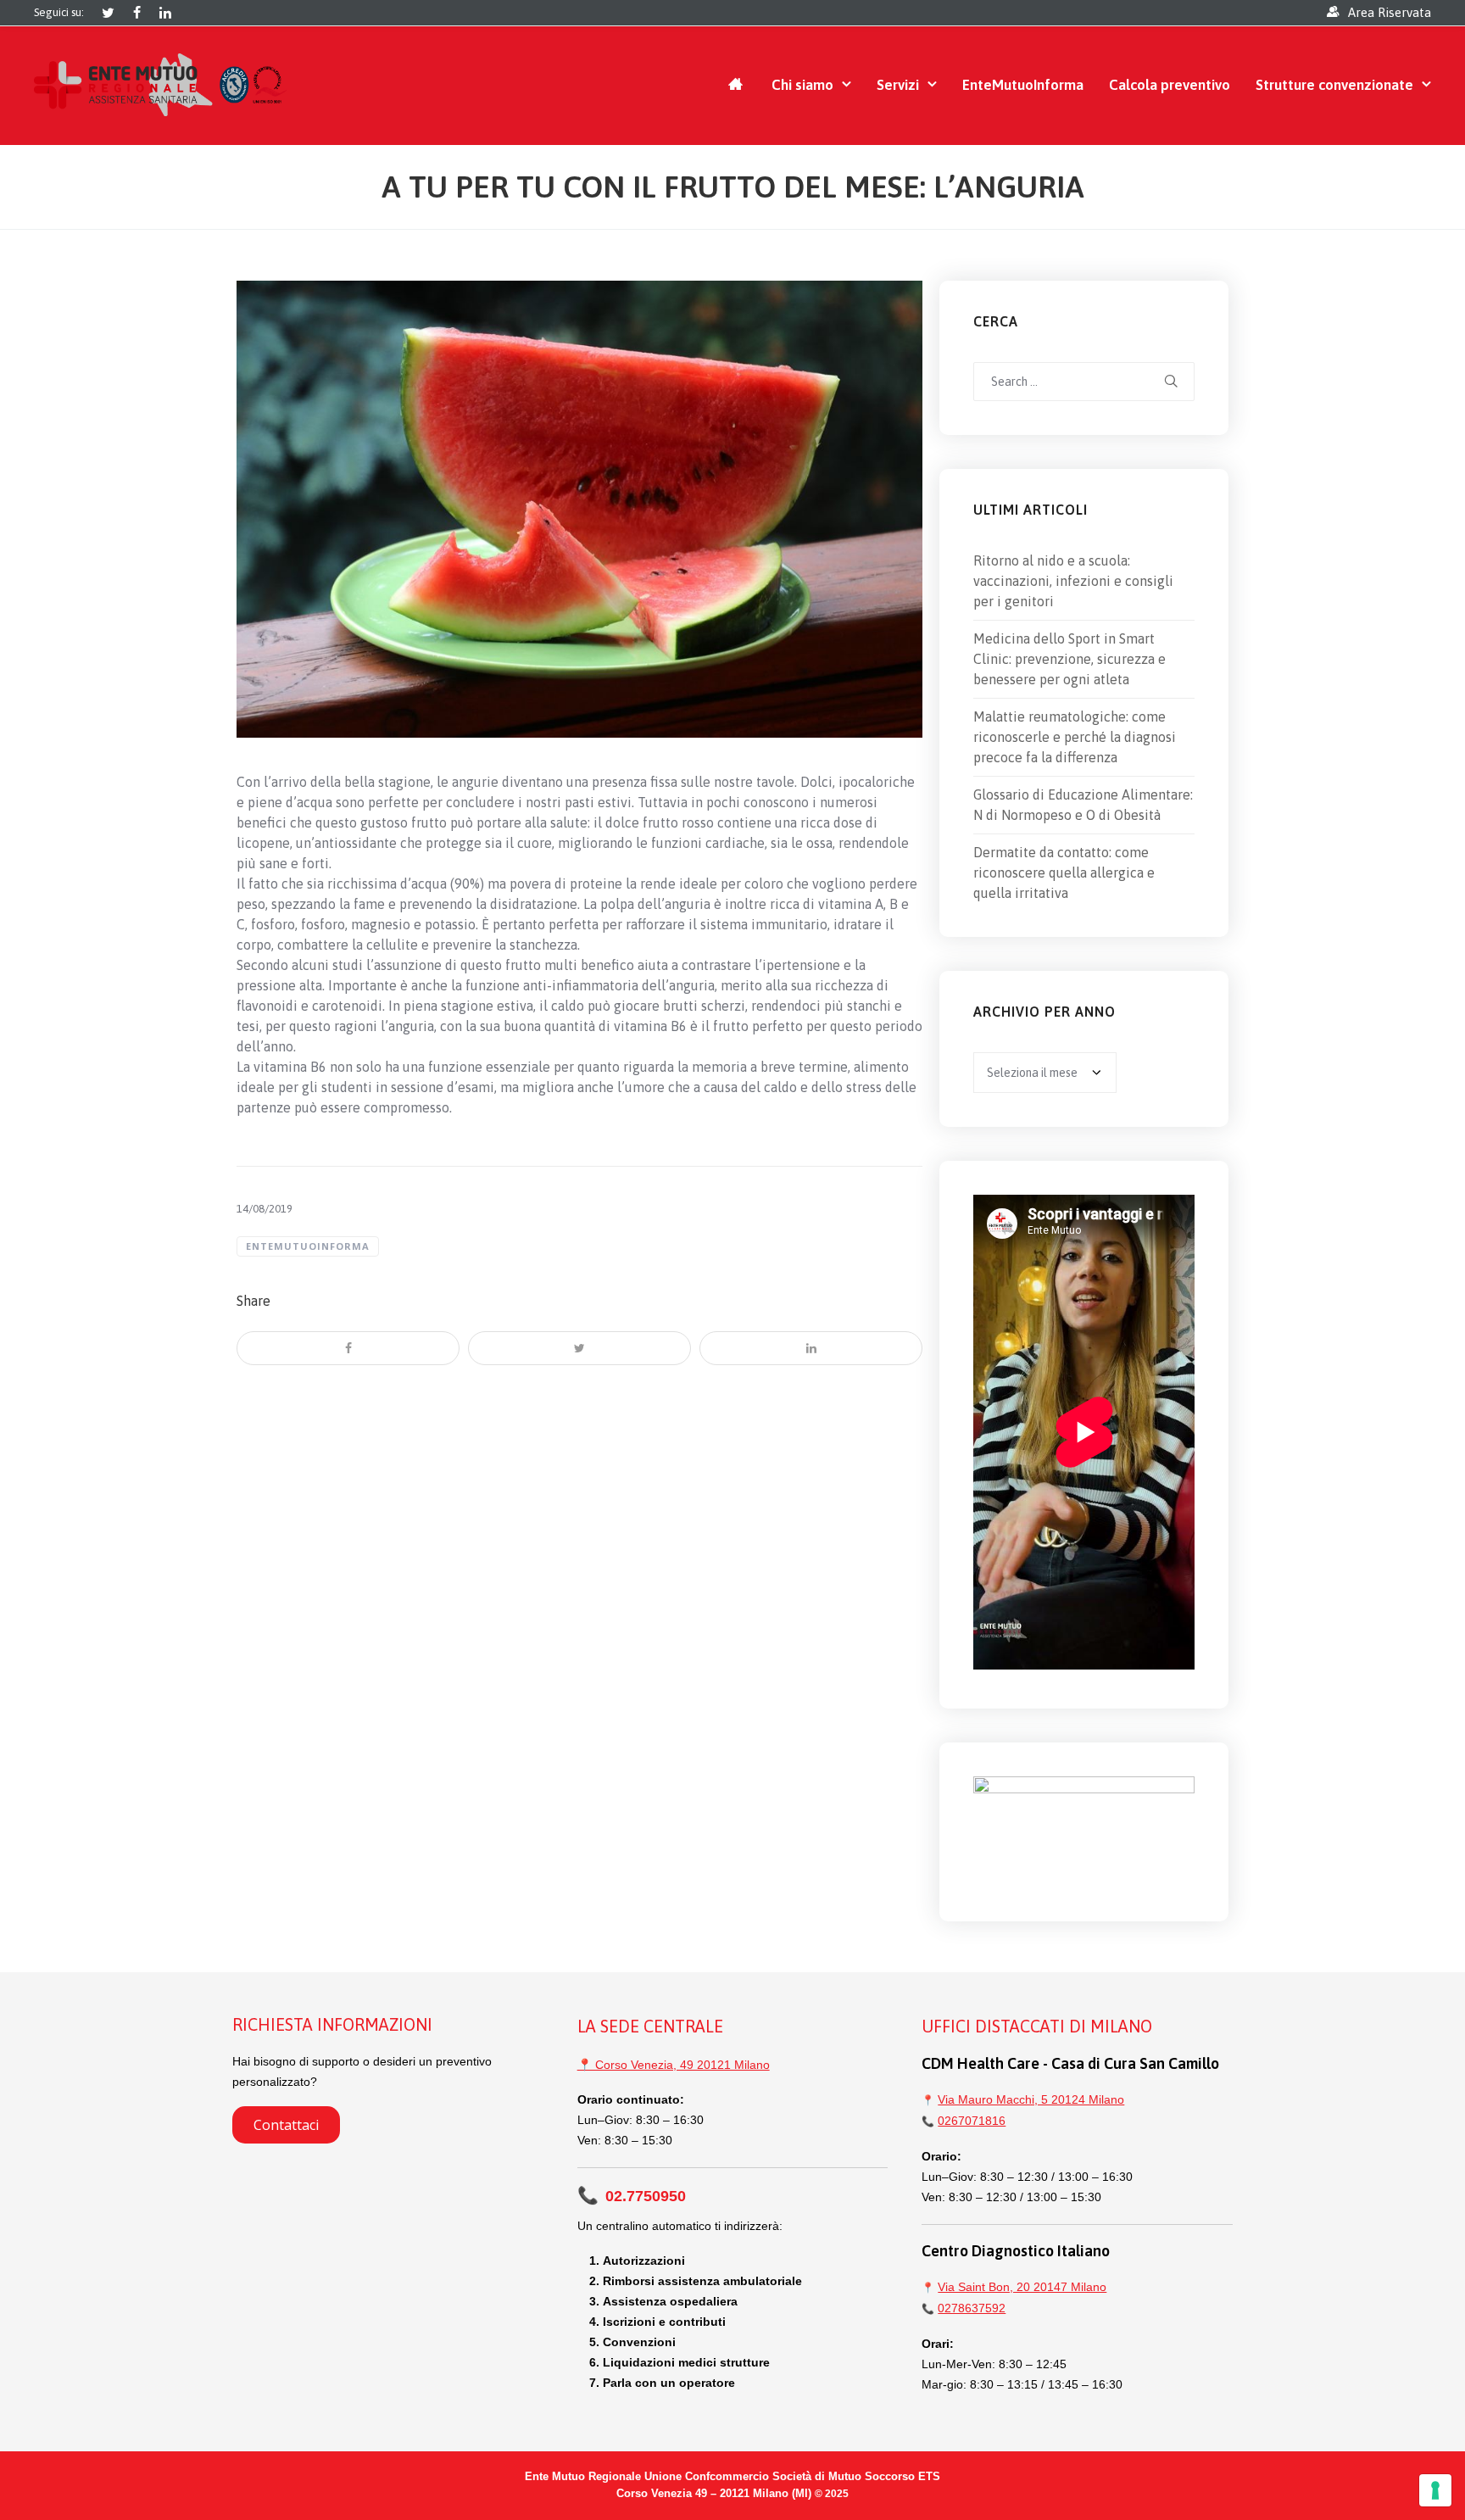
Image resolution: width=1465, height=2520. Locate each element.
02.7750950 (632, 2196)
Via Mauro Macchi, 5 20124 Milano (1031, 2099)
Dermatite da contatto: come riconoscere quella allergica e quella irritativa (1064, 873)
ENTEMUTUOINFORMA (308, 1246)
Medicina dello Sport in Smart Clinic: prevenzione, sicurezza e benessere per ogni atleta (1070, 659)
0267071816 (972, 2121)
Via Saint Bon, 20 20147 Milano (1022, 2287)
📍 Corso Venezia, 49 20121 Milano (674, 2065)
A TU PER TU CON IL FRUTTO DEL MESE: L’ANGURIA (733, 187)
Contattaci (286, 2125)
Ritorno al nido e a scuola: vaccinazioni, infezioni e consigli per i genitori (1073, 581)
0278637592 (972, 2308)
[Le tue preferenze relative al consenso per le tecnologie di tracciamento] (1435, 2490)
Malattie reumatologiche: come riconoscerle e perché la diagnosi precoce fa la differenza (1075, 737)
